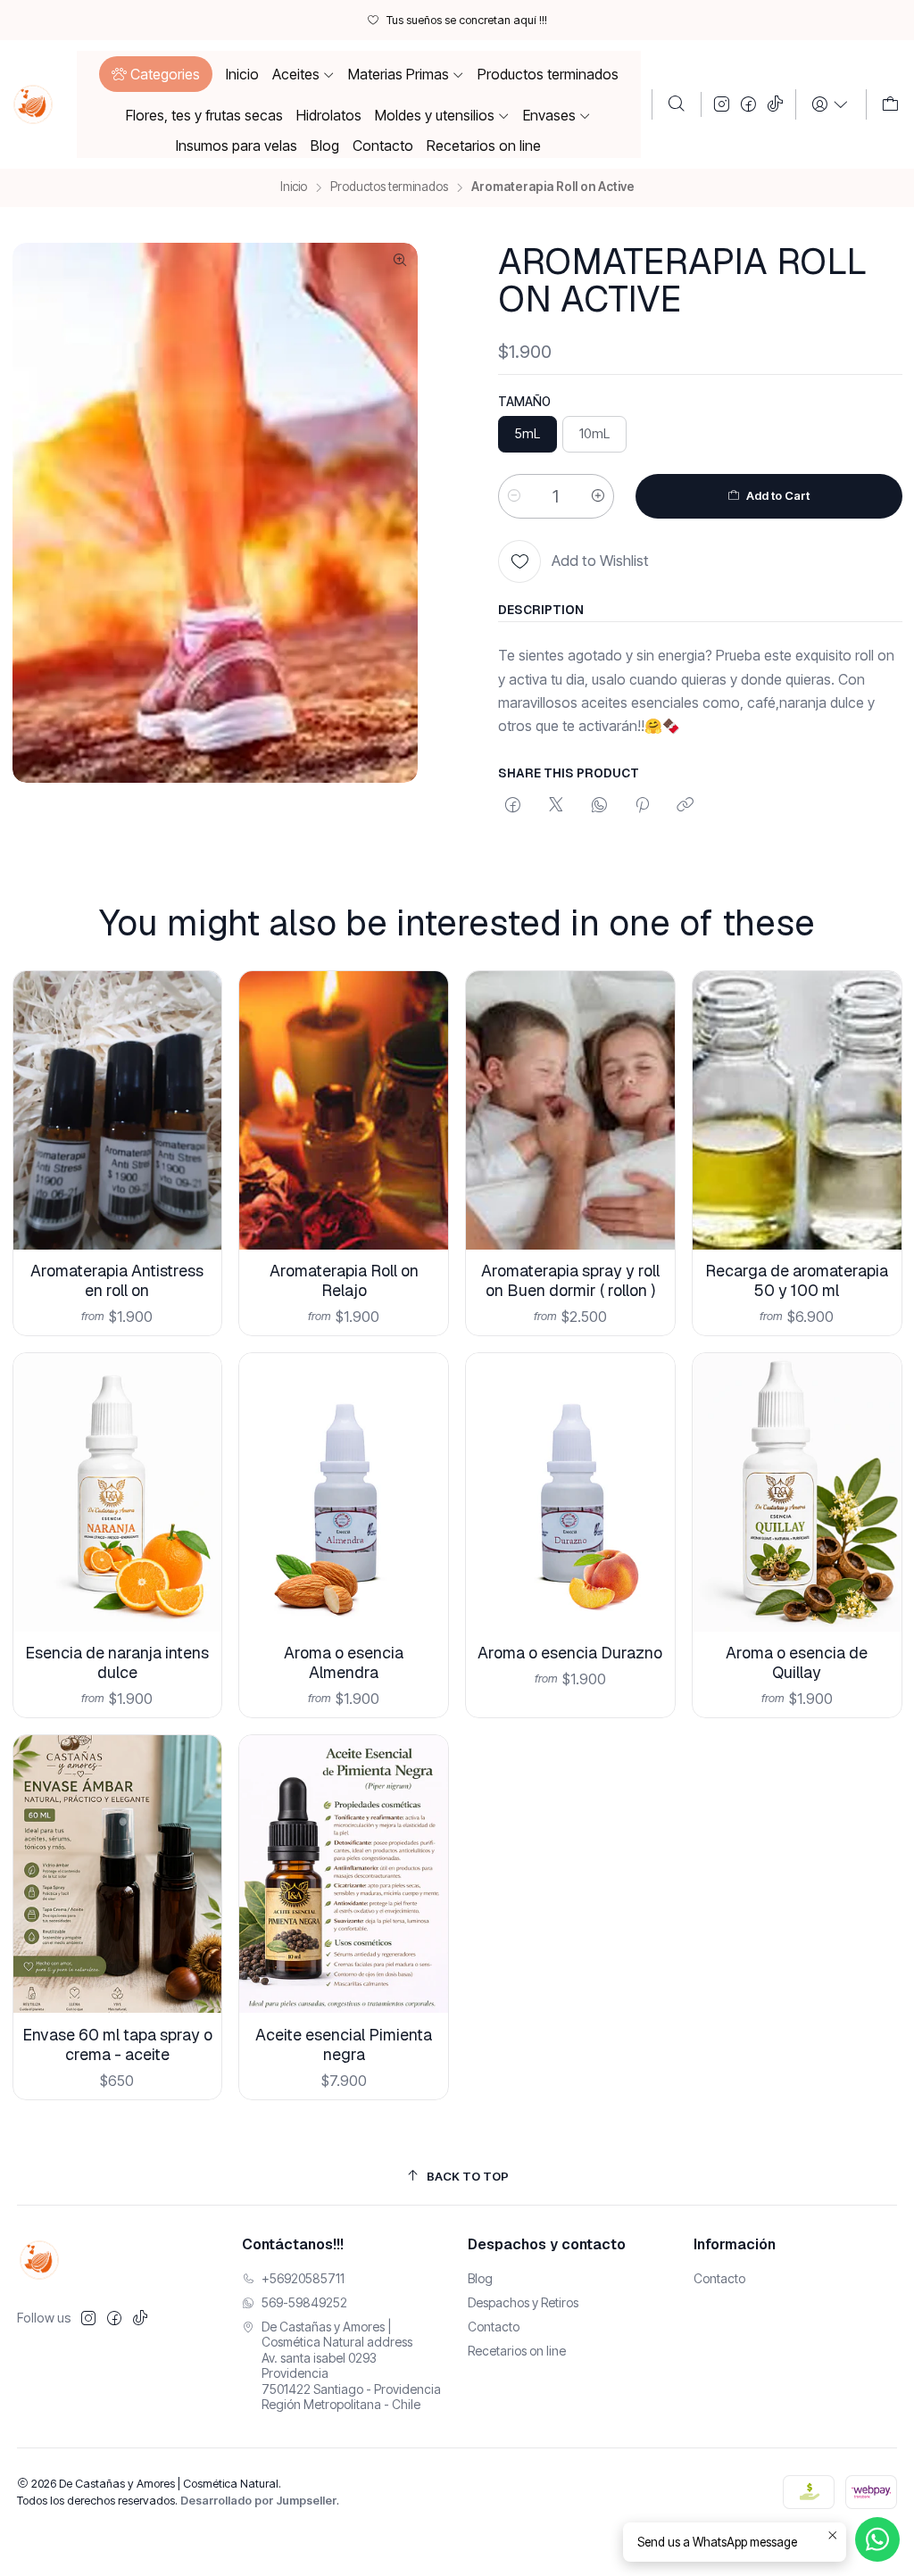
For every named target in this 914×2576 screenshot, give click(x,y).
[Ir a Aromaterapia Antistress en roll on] (118, 1110)
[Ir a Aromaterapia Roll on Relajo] (344, 1110)
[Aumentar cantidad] (598, 496)
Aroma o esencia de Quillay (797, 1662)
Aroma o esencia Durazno (570, 1653)
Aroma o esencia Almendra (344, 1662)
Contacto (494, 2327)
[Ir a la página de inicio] (33, 104)
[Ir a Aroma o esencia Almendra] (344, 1492)
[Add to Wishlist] (195, 1087)
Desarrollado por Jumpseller (258, 2501)
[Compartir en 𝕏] (556, 806)
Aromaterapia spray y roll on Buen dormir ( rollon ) (570, 1280)
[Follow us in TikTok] (775, 104)
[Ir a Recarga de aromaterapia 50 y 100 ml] (797, 1110)
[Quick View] (195, 1134)
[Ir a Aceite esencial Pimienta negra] (344, 1874)
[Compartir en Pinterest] (642, 806)
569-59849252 (304, 2302)
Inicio (294, 187)
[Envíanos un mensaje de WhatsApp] (877, 2539)
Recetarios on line (517, 2351)
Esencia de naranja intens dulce (117, 1662)
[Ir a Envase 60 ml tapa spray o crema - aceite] (118, 1874)
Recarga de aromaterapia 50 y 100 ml (797, 1280)
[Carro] (890, 104)
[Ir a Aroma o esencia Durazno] (570, 1492)
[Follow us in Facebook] (748, 104)
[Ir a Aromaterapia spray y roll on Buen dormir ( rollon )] (570, 1110)
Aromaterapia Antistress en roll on (117, 1280)
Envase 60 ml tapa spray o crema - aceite (117, 2044)
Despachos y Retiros (523, 2302)
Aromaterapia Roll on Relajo (344, 1280)
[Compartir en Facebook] (513, 806)
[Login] (831, 104)
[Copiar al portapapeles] (685, 806)
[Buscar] (677, 104)
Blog (480, 2278)
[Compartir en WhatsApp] (599, 806)
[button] (156, 74)
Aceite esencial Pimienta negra (344, 2044)
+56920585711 (303, 2278)
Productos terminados (389, 187)
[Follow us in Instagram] (722, 104)
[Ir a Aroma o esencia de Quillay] (797, 1492)
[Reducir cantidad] (514, 496)
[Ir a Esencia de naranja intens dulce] (118, 1492)
